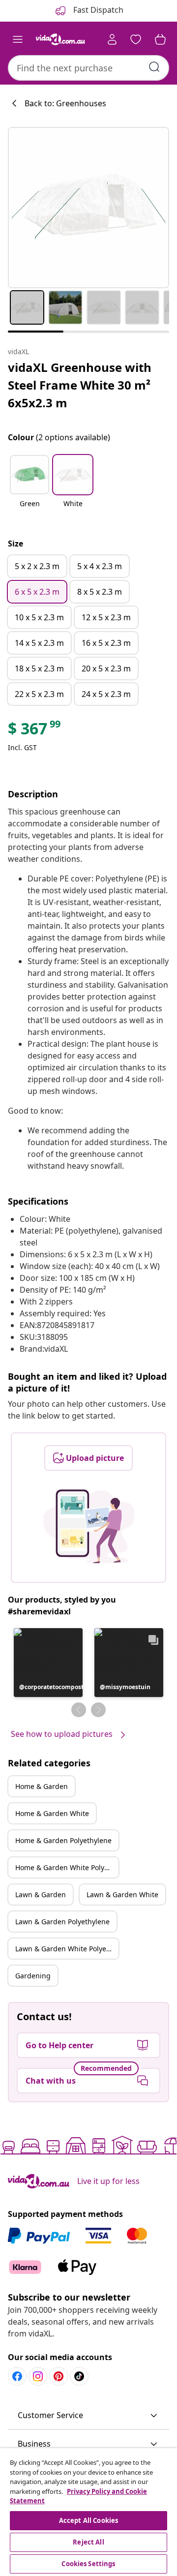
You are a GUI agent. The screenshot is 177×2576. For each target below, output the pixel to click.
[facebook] (17, 2376)
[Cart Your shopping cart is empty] (160, 39)
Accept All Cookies (88, 2520)
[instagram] (38, 2376)
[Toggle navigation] (18, 39)
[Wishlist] (136, 39)
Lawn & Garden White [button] (122, 1894)
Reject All (88, 2542)
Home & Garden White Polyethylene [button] (67, 1867)
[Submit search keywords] (154, 67)
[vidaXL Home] (60, 39)
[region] (88, 2512)
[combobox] (88, 68)
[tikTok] (79, 2376)
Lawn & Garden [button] (41, 1894)
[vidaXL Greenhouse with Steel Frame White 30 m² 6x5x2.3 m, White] (88, 208)
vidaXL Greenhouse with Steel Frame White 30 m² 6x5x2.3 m (80, 385)
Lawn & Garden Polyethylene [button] (62, 1922)
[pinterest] (59, 2376)
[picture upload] (89, 1526)
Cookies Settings (88, 2564)
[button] (29, 487)
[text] (35, 731)
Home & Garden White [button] (52, 1813)
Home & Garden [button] (42, 1786)
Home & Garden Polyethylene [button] (63, 1840)
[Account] (112, 39)
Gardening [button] (33, 1976)
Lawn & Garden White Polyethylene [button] (67, 1949)
